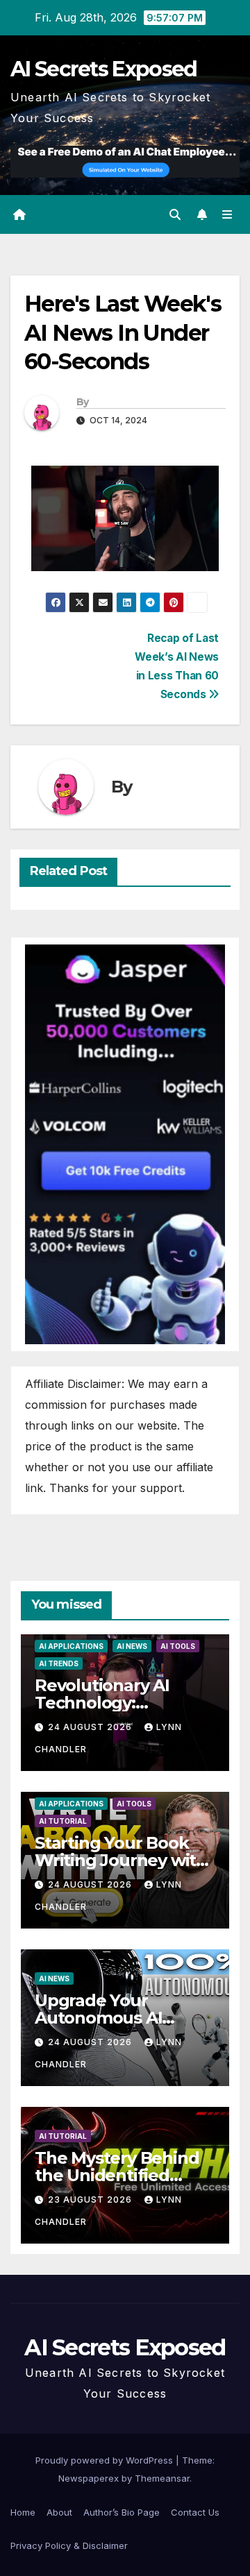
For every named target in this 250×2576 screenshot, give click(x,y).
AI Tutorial (63, 1821)
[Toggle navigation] (227, 215)
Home (23, 2512)
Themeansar (162, 2478)
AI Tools (178, 1646)
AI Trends (59, 1663)
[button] (175, 214)
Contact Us (195, 2512)
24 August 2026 (91, 1727)
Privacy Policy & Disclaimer (69, 2545)
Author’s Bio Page (122, 2512)
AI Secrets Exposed (103, 69)
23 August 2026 (91, 2200)
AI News (132, 1646)
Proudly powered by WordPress (106, 2460)
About (59, 2512)
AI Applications (71, 1646)
